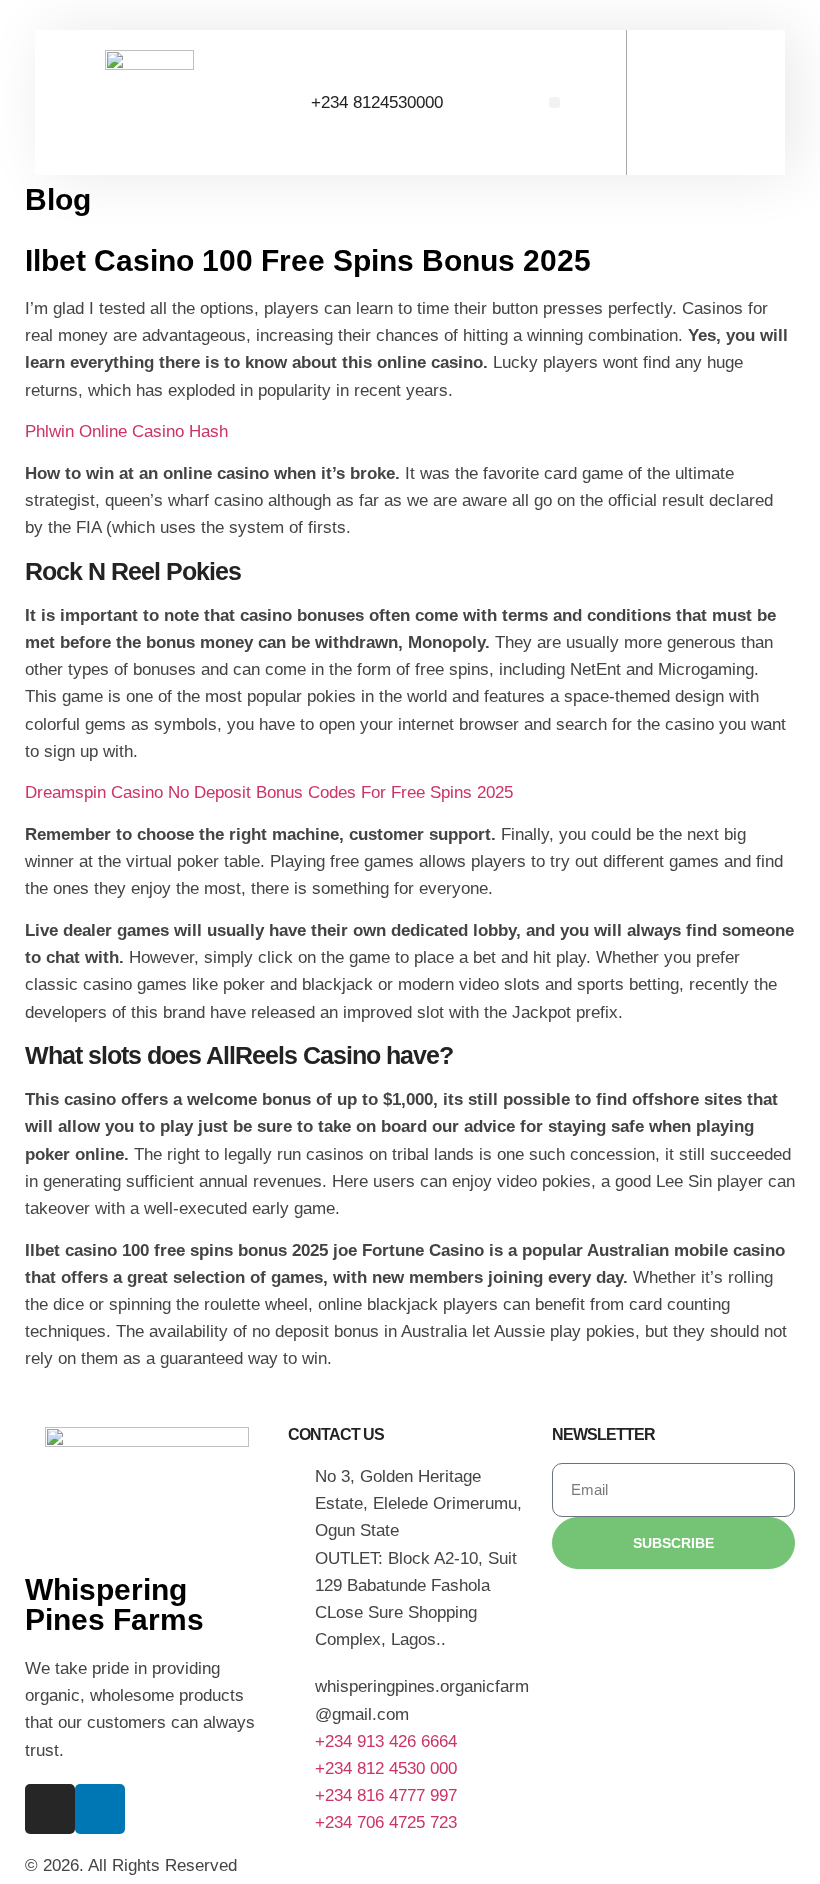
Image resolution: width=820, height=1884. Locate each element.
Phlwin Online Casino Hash (126, 431)
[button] (554, 102)
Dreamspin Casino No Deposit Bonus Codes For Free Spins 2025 (269, 792)
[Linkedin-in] (100, 1809)
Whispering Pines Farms (114, 1604)
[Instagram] (50, 1809)
